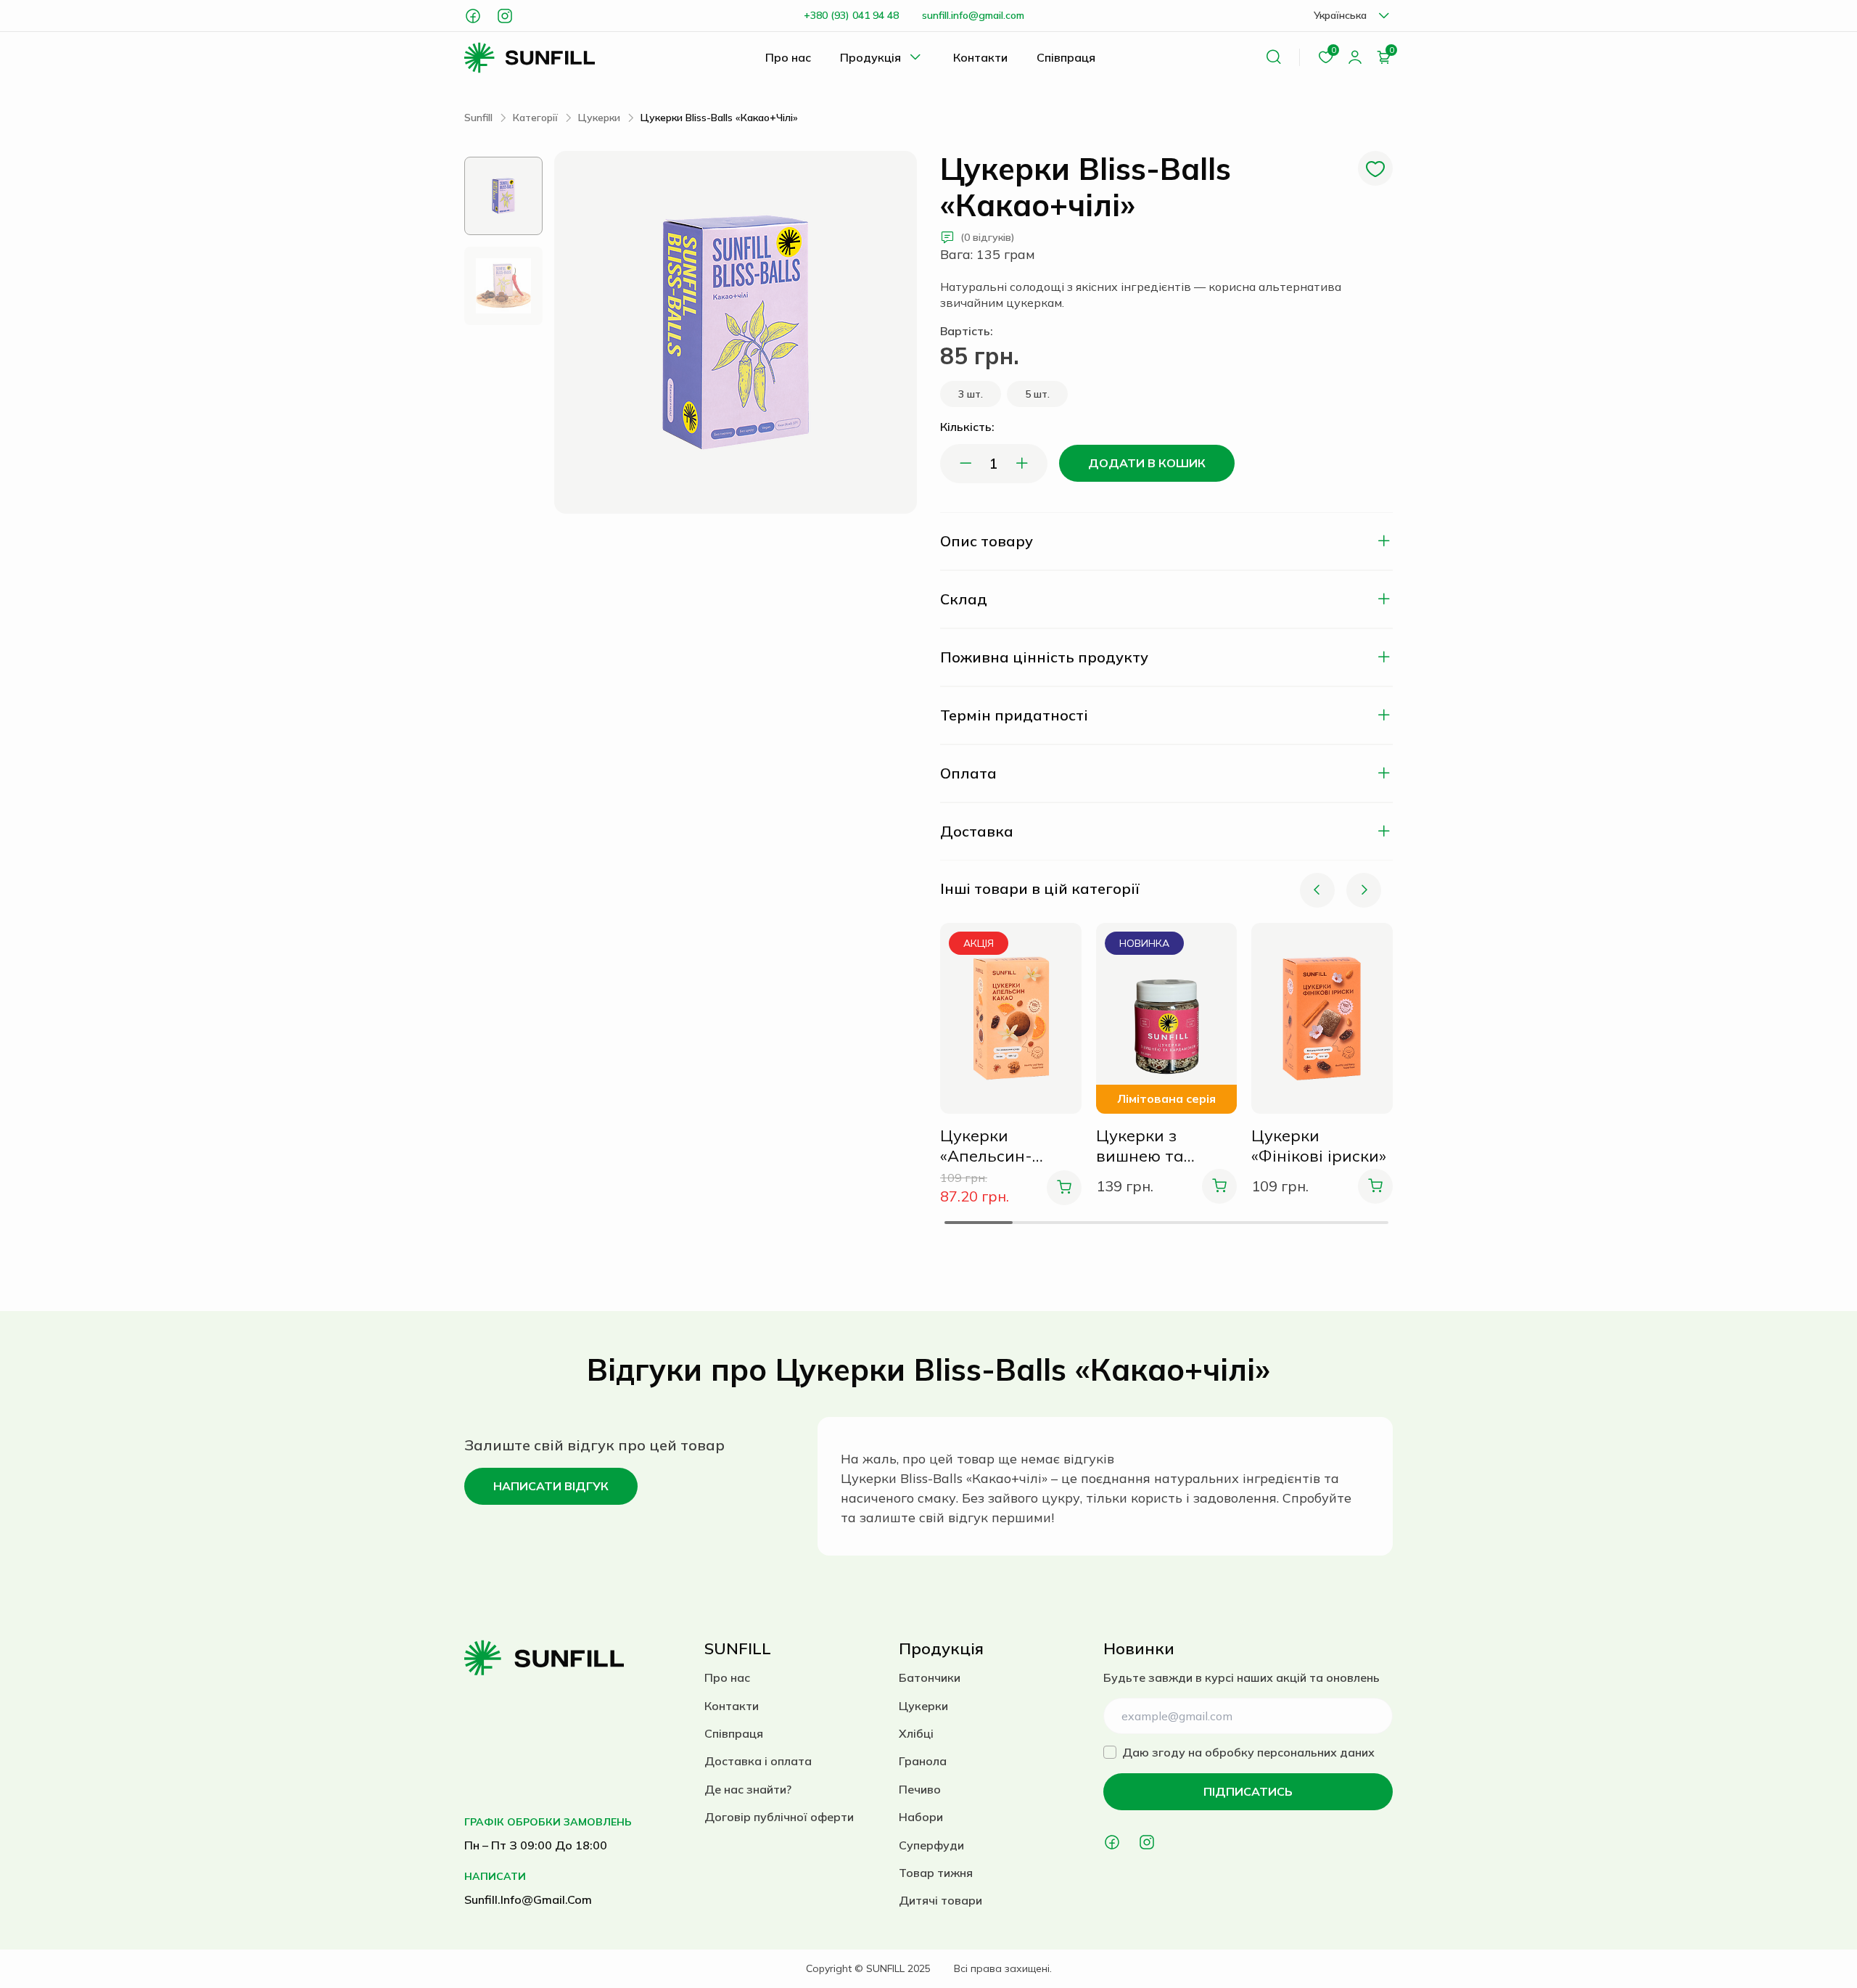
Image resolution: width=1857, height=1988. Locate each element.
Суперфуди (931, 1845)
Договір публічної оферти (779, 1817)
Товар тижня (936, 1873)
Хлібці (916, 1733)
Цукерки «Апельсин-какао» (986, 1146)
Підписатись (1248, 1791)
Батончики (930, 1677)
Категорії (535, 118)
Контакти (980, 57)
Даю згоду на (1248, 1752)
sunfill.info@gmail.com (973, 15)
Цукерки (599, 118)
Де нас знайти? (748, 1789)
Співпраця (1066, 57)
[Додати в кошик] (1064, 1188)
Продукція (870, 57)
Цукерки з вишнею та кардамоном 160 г (1162, 1146)
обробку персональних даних (1290, 1752)
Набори (921, 1817)
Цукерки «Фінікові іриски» (1319, 1146)
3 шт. (971, 394)
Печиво (920, 1789)
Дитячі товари (940, 1900)
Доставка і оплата (758, 1761)
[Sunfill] (530, 58)
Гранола (923, 1761)
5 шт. (1037, 394)
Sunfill (478, 118)
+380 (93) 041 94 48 (851, 15)
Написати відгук (551, 1486)
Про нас (788, 57)
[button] (1317, 890)
